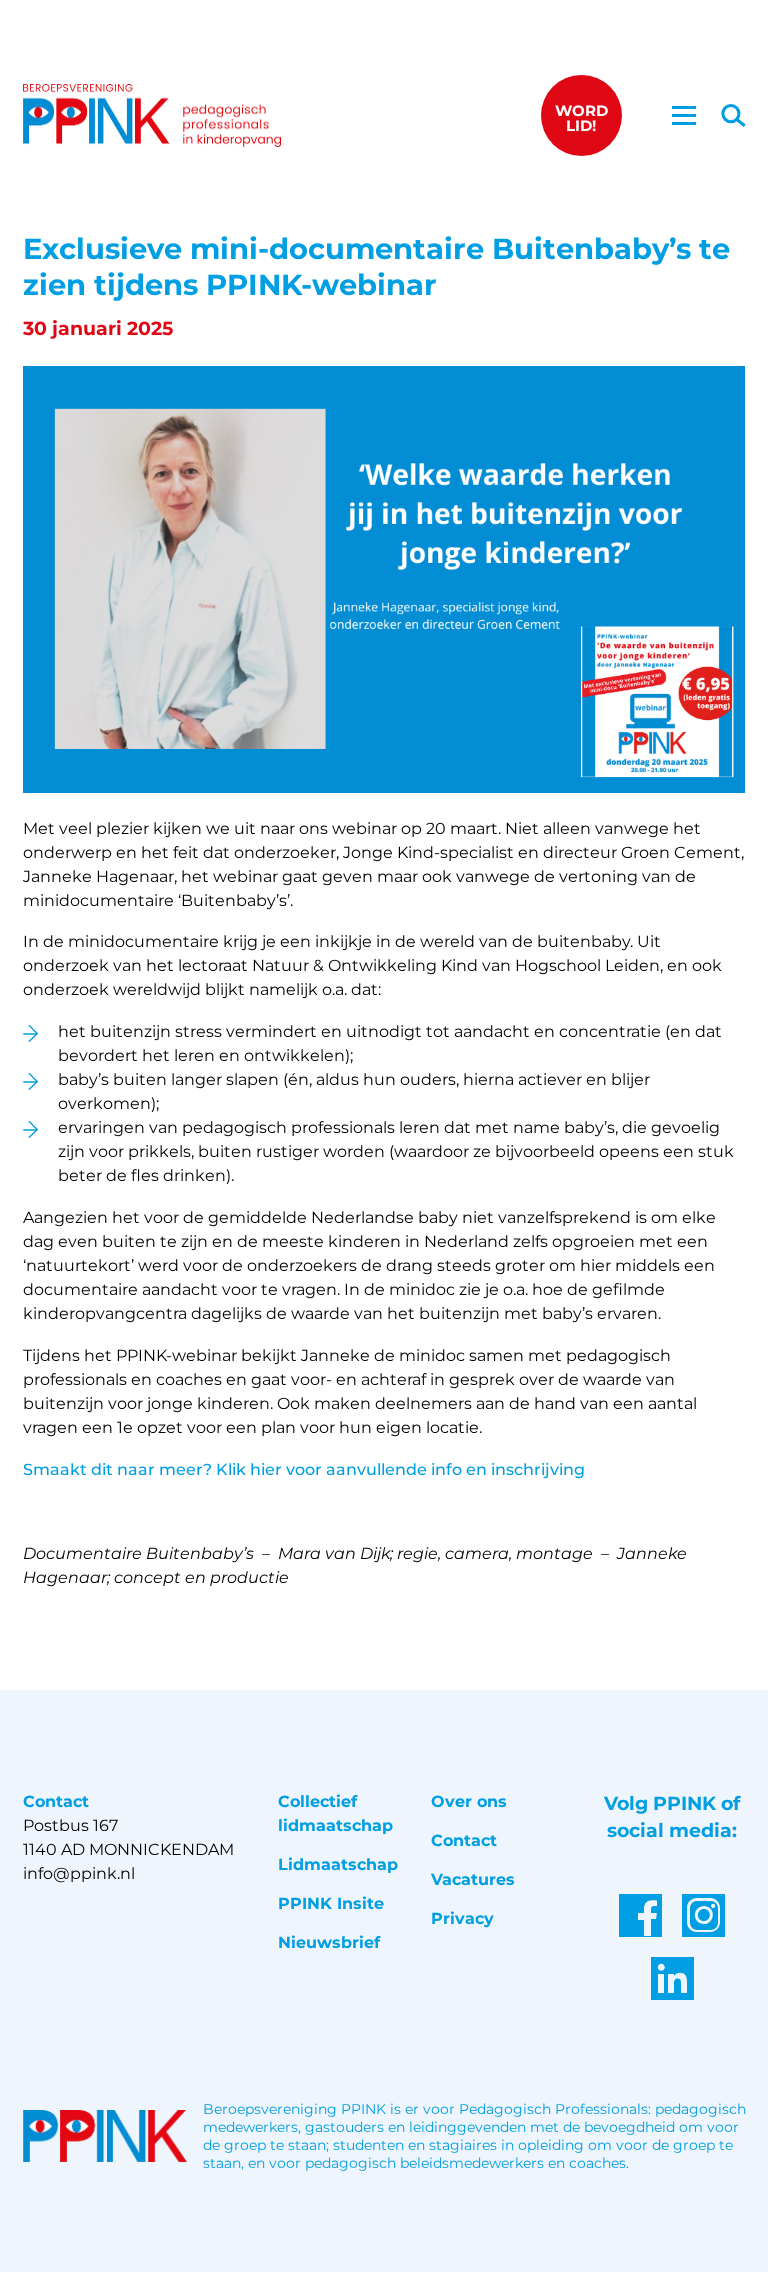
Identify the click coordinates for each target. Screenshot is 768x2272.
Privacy (462, 1918)
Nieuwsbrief (329, 1942)
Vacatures (473, 1879)
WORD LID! (581, 118)
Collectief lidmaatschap (335, 1813)
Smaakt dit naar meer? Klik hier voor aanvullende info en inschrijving (304, 1469)
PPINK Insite (331, 1903)
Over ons (469, 1801)
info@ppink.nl (79, 1873)
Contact (464, 1840)
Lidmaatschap (338, 1864)
